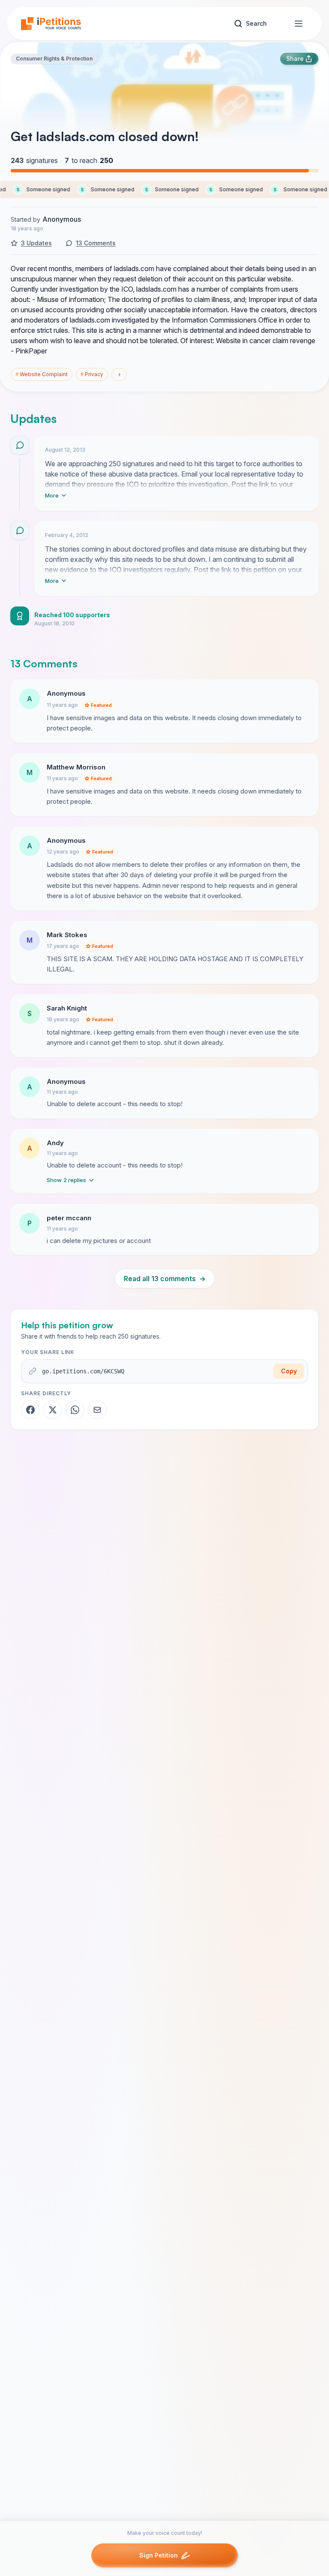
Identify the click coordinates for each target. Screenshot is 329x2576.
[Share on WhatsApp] (75, 1410)
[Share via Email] (97, 1410)
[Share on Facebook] (30, 1410)
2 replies (66, 1180)
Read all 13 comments (165, 1279)
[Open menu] (299, 24)
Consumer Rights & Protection (54, 59)
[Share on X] (53, 1410)
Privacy (92, 374)
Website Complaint (42, 374)
